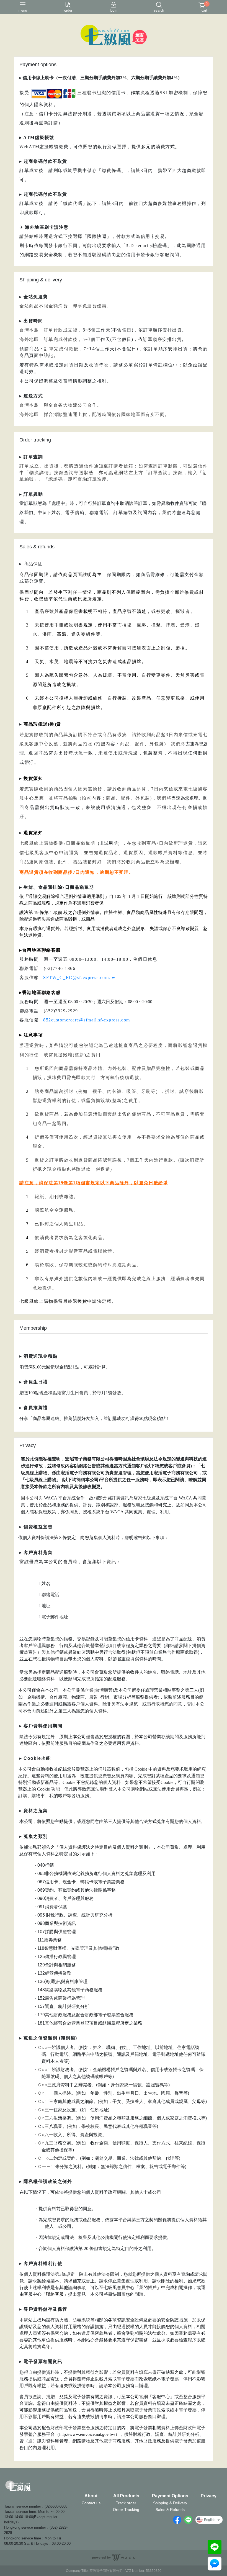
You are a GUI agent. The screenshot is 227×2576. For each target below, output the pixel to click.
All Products (126, 2496)
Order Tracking (126, 2510)
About (91, 2496)
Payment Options (170, 2496)
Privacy (209, 2496)
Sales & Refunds (170, 2510)
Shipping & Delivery (170, 2503)
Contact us (91, 2503)
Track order (126, 2503)
